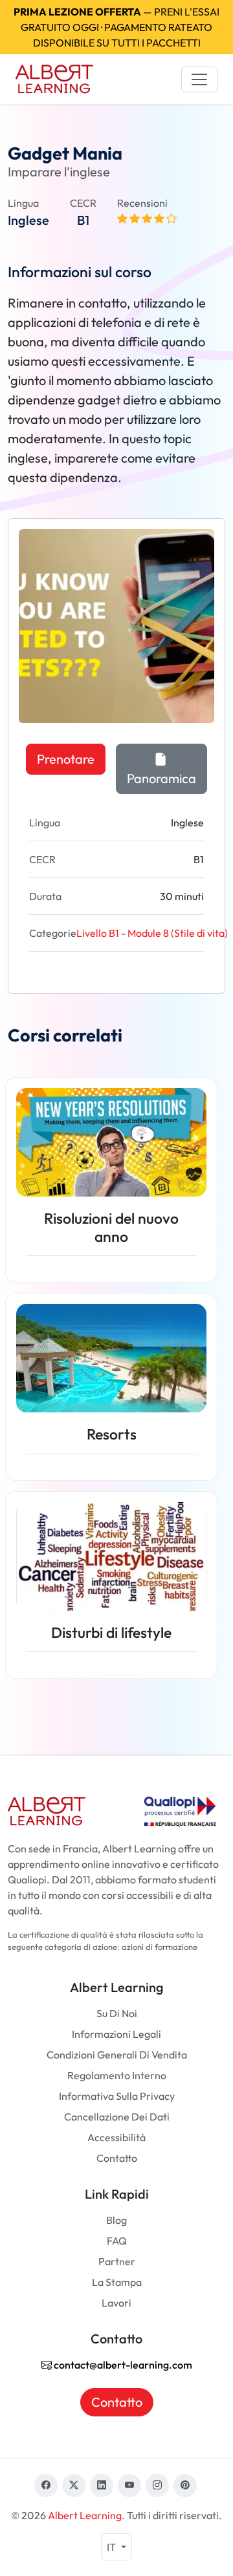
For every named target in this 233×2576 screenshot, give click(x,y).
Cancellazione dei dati (117, 2117)
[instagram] (157, 2486)
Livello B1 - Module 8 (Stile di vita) (152, 933)
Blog (116, 2220)
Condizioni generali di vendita (117, 2055)
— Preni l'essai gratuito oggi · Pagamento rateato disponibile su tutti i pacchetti (116, 27)
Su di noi (117, 2013)
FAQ (117, 2241)
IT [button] (112, 2547)
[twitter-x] (74, 2486)
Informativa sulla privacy (117, 2096)
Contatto (117, 2158)
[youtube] (129, 2486)
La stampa (117, 2282)
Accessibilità (116, 2137)
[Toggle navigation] (199, 79)
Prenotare (66, 759)
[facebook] (46, 2486)
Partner (117, 2261)
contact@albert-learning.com (122, 2365)
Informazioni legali (116, 2034)
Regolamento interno (117, 2075)
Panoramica (161, 778)
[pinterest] (185, 2486)
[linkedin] (102, 2486)
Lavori (116, 2303)
